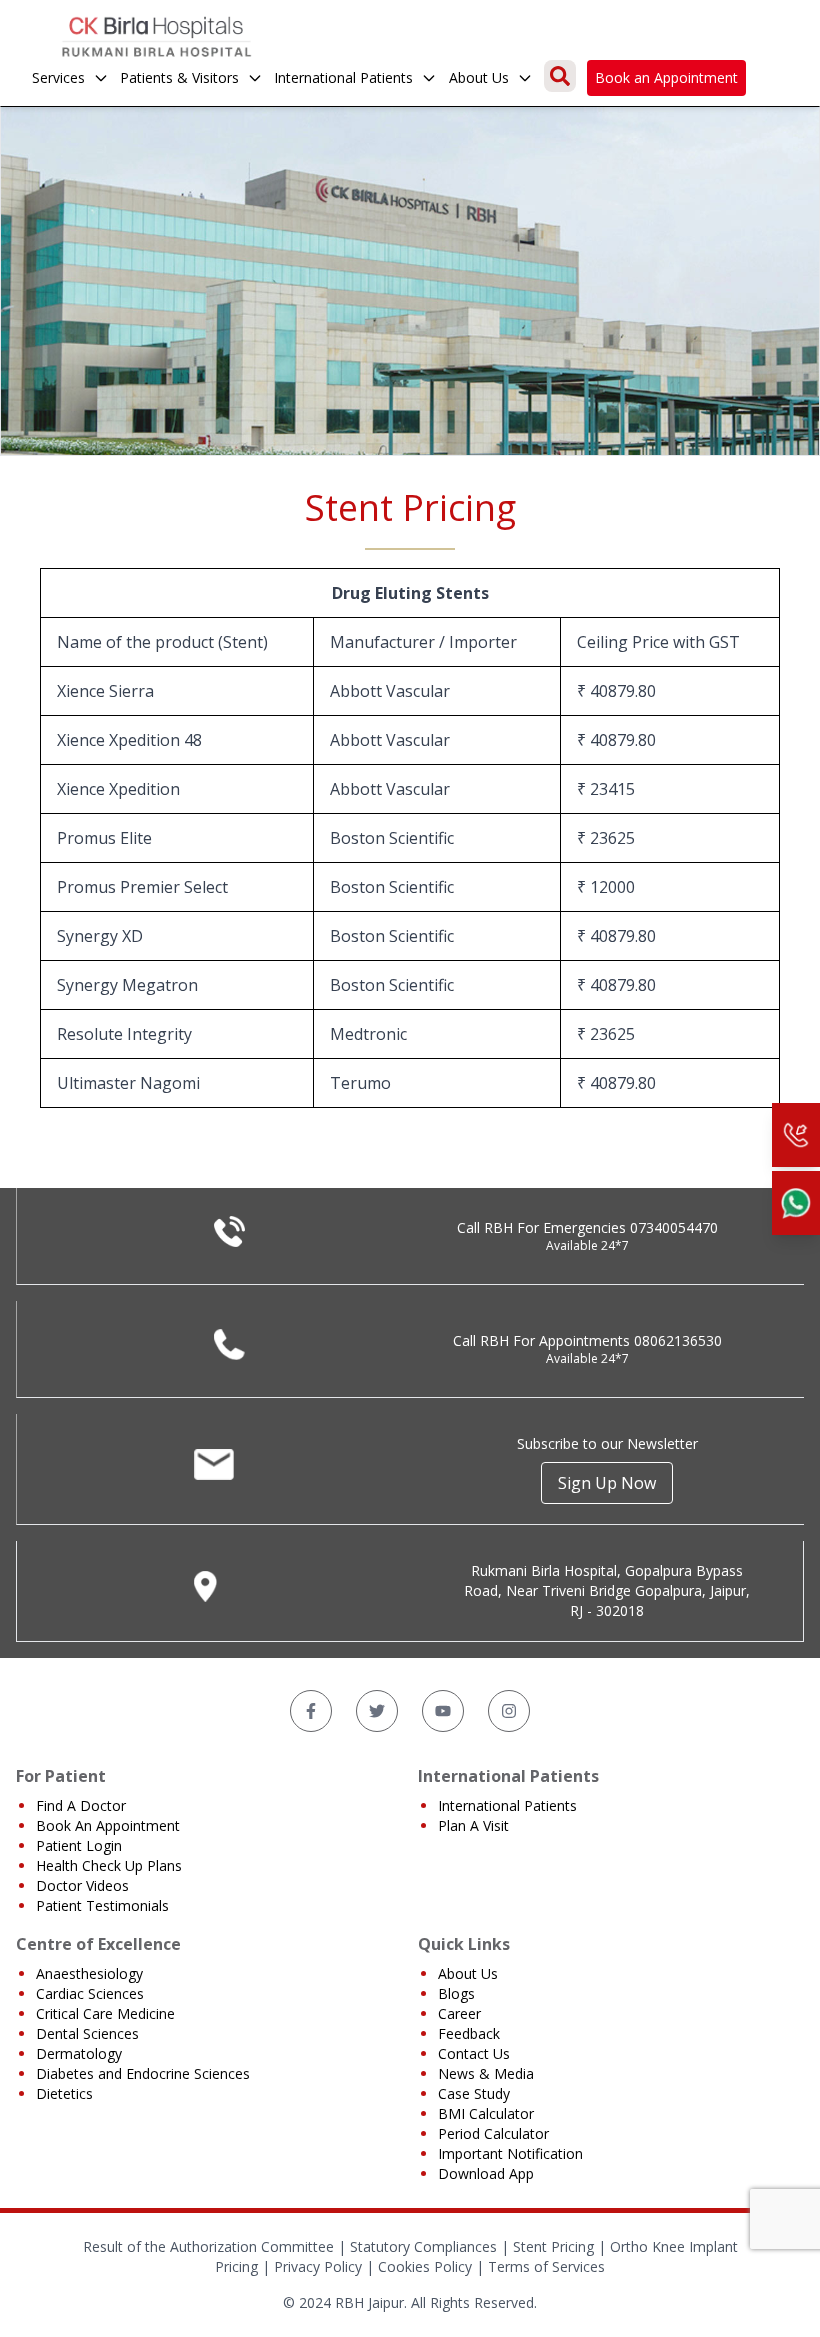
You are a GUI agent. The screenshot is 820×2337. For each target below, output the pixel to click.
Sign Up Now (607, 1483)
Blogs (456, 1993)
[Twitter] (377, 1711)
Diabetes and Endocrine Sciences (143, 2073)
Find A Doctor (81, 1805)
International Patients (343, 77)
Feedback (469, 2033)
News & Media (486, 2073)
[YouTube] (443, 1711)
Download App (486, 2173)
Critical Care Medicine (105, 2013)
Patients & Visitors (179, 77)
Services (58, 77)
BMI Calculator (486, 2113)
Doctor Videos (82, 1885)
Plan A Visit (473, 1825)
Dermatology (79, 2053)
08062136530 (678, 1340)
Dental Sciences (87, 2033)
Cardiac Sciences (90, 1993)
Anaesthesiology (89, 1973)
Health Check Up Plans (109, 1865)
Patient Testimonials (102, 1905)
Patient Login (79, 1845)
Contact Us (474, 2053)
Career (459, 2013)
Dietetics (64, 2093)
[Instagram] (509, 1711)
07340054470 (674, 1227)
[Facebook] (311, 1711)
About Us (479, 77)
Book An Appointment (108, 1825)
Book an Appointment (666, 77)
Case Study (474, 2093)
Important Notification (510, 2153)
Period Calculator (493, 2133)
